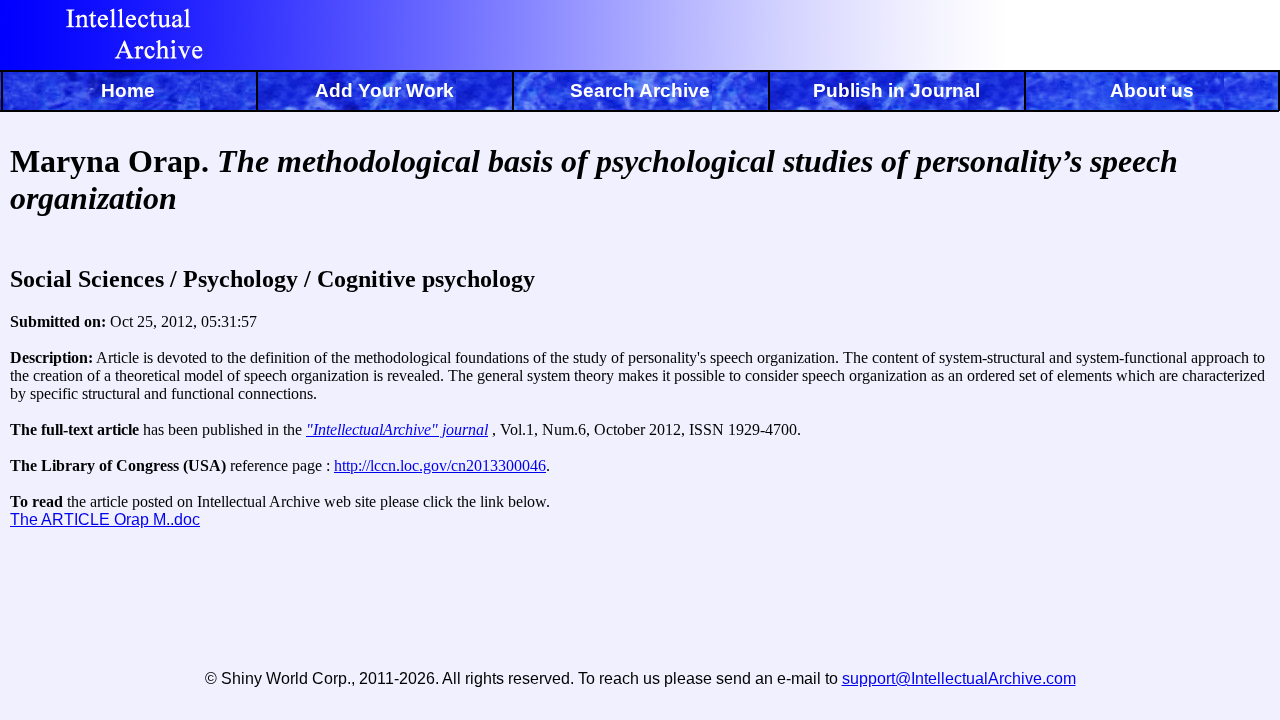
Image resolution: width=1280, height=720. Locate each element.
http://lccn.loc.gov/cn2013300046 (440, 465)
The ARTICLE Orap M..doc (105, 519)
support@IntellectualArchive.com (959, 678)
